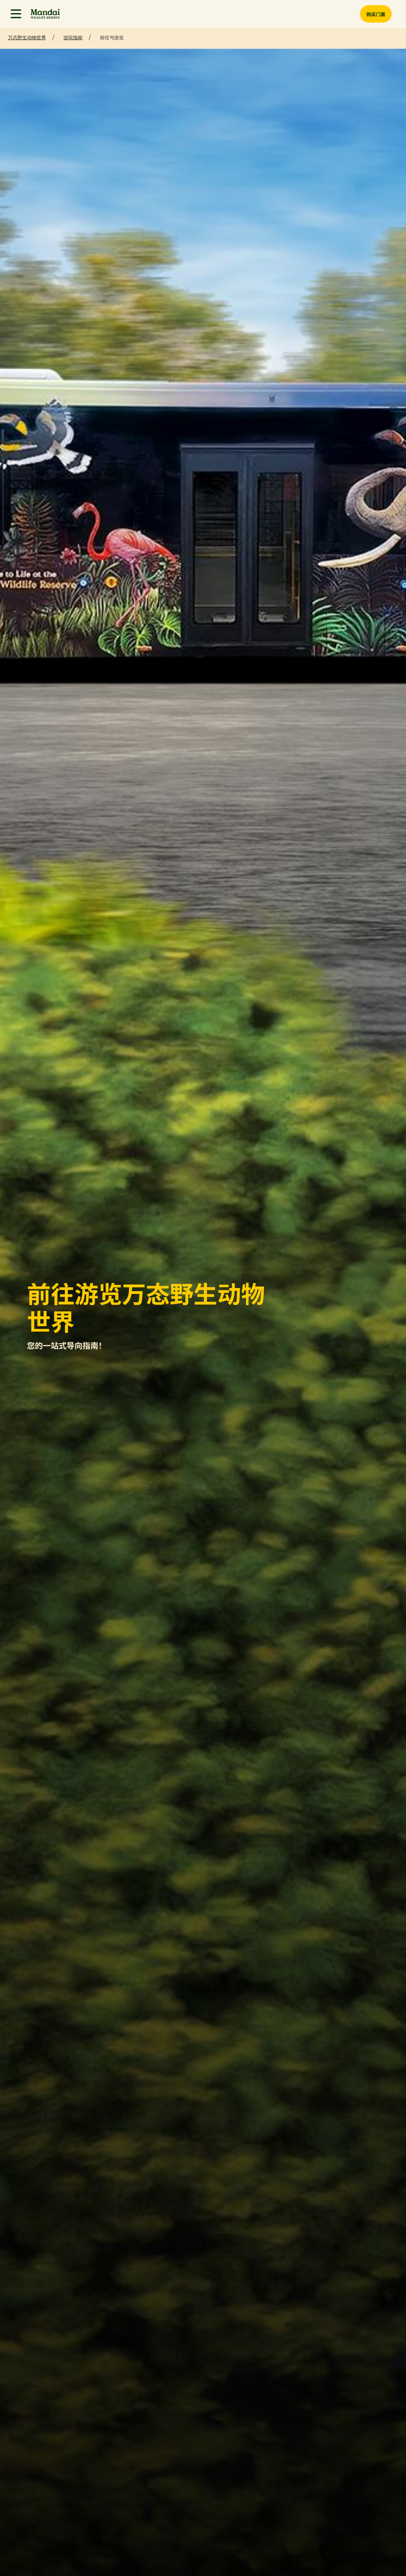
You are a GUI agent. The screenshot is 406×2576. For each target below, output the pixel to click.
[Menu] (16, 14)
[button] (16, 14)
